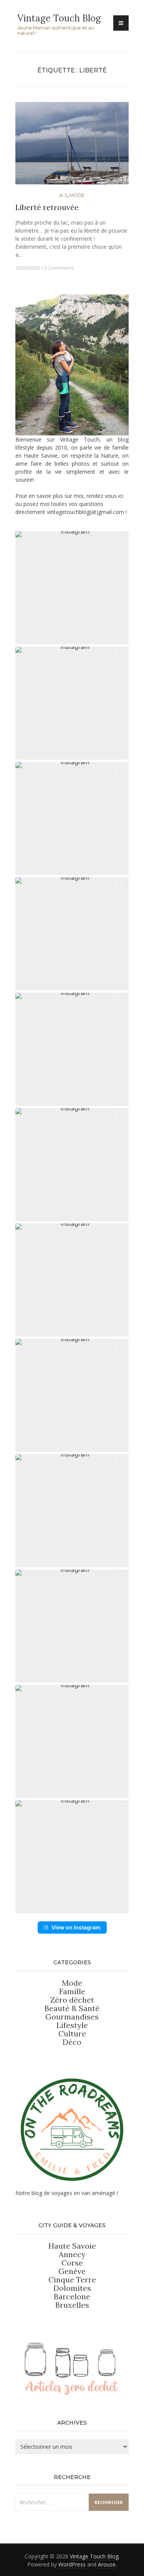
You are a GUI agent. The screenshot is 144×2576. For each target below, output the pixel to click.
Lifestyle (72, 2025)
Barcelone (72, 2296)
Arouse (107, 2564)
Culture (72, 2033)
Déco (72, 2042)
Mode (77, 195)
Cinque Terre (72, 2280)
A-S (63, 195)
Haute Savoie (72, 2246)
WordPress (72, 2564)
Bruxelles (72, 2305)
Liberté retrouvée (47, 207)
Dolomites (72, 2288)
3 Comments (59, 268)
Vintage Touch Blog (59, 18)
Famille (72, 1991)
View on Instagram (76, 1927)
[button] (72, 588)
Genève (72, 2271)
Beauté (58, 2008)
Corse (72, 2263)
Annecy (72, 2254)
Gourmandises (72, 2017)
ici (121, 496)
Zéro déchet (72, 2000)
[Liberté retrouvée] (72, 146)
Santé (89, 2008)
